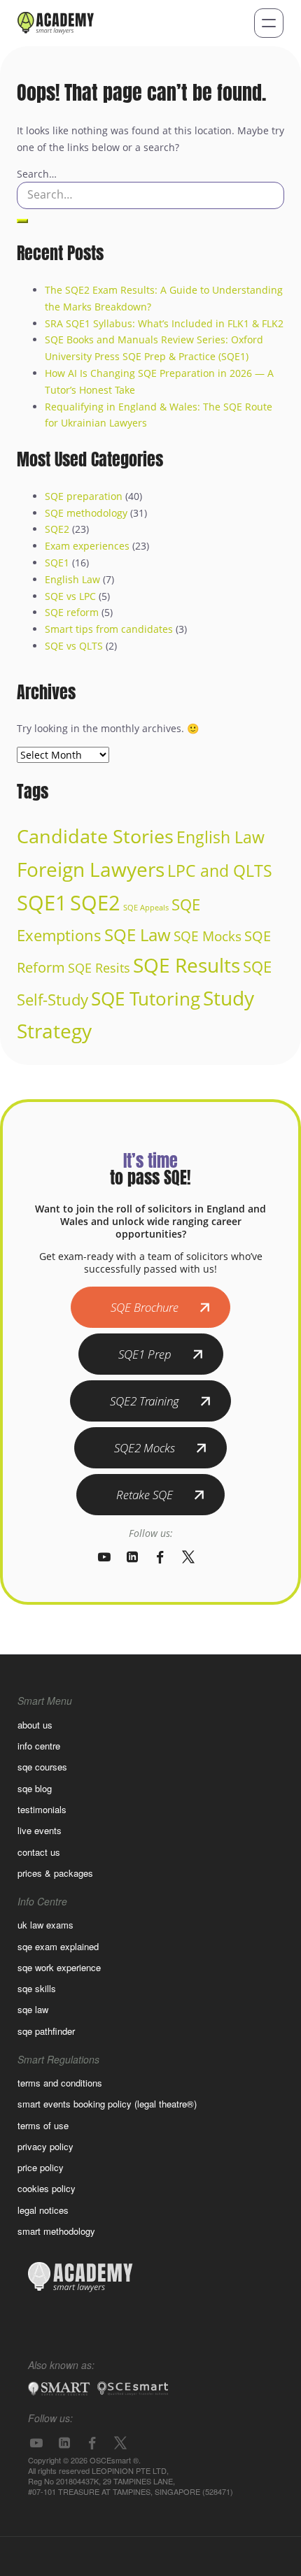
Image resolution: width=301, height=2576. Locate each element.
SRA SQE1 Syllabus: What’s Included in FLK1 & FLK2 (164, 323)
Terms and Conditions (60, 2083)
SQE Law (138, 935)
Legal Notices (43, 2210)
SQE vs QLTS (74, 646)
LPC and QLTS (220, 871)
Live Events (40, 1830)
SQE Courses (42, 1767)
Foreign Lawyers (91, 869)
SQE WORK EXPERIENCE (59, 1967)
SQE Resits (99, 968)
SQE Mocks (208, 936)
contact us (39, 1852)
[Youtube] (104, 1557)
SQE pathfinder (46, 2031)
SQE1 (57, 563)
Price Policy (41, 2167)
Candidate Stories (95, 836)
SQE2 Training (145, 1401)
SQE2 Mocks (145, 1448)
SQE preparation (84, 496)
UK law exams (45, 1925)
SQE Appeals (146, 908)
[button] (269, 23)
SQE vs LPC (70, 596)
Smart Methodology (56, 2231)
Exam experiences (87, 546)
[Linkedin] (132, 1557)
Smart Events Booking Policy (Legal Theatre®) (107, 2104)
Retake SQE (145, 1495)
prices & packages (55, 1873)
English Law (72, 579)
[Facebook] (160, 1557)
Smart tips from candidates (109, 629)
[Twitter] (188, 1557)
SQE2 (57, 529)
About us (35, 1725)
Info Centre (39, 1746)
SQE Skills (37, 1988)
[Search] (22, 221)
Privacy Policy (45, 2146)
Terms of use (43, 2125)
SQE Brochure (145, 1307)
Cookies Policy (47, 2188)
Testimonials (42, 1809)
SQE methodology (86, 513)
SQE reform (72, 612)
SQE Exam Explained (58, 1946)
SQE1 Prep (145, 1354)
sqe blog (35, 1788)
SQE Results (187, 965)
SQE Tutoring (146, 999)
